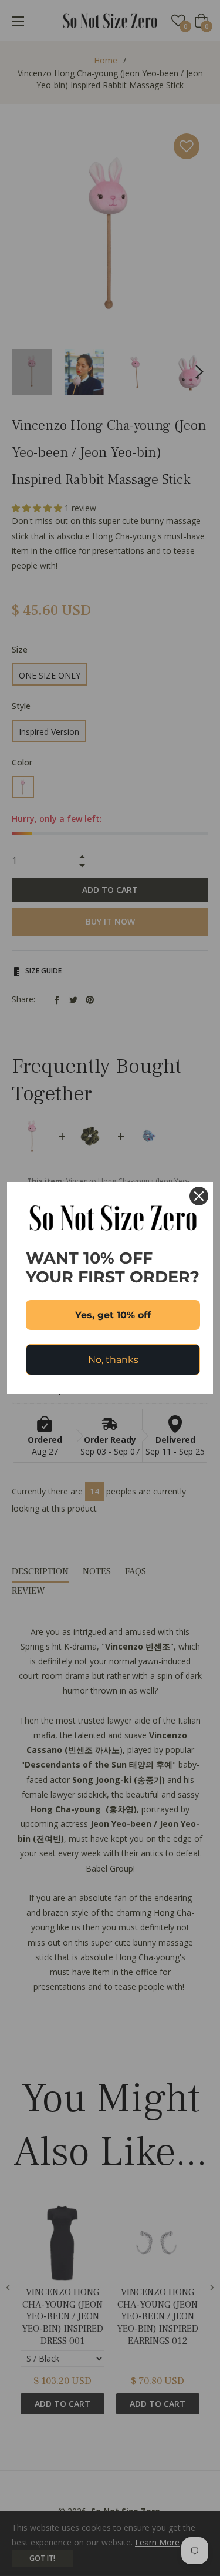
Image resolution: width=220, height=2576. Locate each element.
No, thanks (113, 1360)
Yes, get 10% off (113, 1315)
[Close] (199, 1196)
